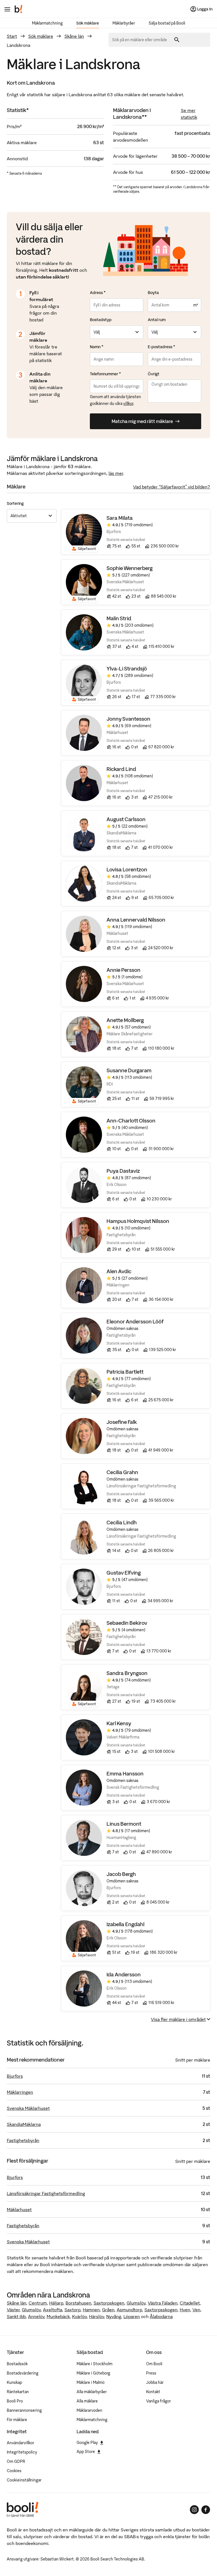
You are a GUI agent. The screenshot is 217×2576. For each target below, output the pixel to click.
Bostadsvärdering (23, 2373)
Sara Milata (120, 518)
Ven (196, 2310)
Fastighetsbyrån (23, 2140)
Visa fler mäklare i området (178, 2019)
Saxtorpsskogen (161, 2310)
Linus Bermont (124, 1824)
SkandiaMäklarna (24, 2124)
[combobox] (142, 40)
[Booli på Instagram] (194, 2510)
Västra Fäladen (163, 2303)
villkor (128, 404)
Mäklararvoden (89, 2410)
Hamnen (91, 2310)
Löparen (132, 2316)
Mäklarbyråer (124, 23)
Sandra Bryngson (127, 1673)
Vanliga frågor (159, 2401)
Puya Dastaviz (123, 1171)
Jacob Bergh (121, 1874)
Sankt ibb (16, 2316)
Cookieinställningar (24, 2480)
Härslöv (96, 2316)
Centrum (38, 2303)
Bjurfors (15, 2076)
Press (151, 2373)
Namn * (97, 347)
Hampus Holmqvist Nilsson (138, 1221)
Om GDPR (16, 2461)
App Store (86, 2452)
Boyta (153, 293)
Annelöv (36, 2316)
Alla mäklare (87, 2401)
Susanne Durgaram (129, 1070)
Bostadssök (17, 2364)
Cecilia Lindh (122, 1522)
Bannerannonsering (24, 2410)
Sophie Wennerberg (130, 568)
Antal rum (157, 320)
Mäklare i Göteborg (93, 2373)
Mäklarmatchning (47, 23)
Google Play (87, 2443)
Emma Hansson (125, 1774)
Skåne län (74, 36)
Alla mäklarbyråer (92, 2392)
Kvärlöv (79, 2316)
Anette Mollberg (125, 1020)
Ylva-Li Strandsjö (127, 669)
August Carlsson (126, 819)
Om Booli (154, 2364)
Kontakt (153, 2392)
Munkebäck (58, 2316)
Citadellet (190, 2303)
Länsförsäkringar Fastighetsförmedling (46, 2193)
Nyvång (114, 2316)
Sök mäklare (88, 23)
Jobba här (155, 2382)
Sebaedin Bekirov (127, 1623)
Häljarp (56, 2303)
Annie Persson (123, 970)
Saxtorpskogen (109, 2303)
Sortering (15, 503)
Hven (185, 2310)
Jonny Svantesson (128, 719)
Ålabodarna (161, 2316)
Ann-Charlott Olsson (131, 1121)
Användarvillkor (20, 2443)
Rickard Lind (121, 769)
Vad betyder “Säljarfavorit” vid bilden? (172, 487)
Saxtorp (72, 2310)
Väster (13, 2310)
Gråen (108, 2310)
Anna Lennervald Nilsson (136, 920)
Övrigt (154, 374)
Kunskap (14, 2382)
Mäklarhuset (19, 2209)
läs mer (116, 473)
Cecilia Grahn (122, 1472)
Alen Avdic (119, 1271)
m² (196, 305)
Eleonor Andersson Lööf (135, 1322)
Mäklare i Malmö (91, 2382)
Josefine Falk (122, 1422)
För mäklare (17, 2420)
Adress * (98, 293)
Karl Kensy (119, 1723)
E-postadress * (161, 347)
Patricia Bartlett (125, 1372)
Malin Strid (119, 618)
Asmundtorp (129, 2310)
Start (12, 36)
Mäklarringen (20, 2092)
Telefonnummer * (105, 374)
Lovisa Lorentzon (127, 870)
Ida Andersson (124, 1975)
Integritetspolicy (22, 2452)
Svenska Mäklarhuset (28, 2108)
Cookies (14, 2471)
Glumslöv (136, 2303)
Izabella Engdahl (125, 1924)
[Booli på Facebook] (206, 2510)
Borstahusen (78, 2303)
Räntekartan (18, 2392)
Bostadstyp (101, 320)
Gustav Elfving (124, 1573)
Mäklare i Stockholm (95, 2364)
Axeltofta (53, 2310)
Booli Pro (15, 2401)
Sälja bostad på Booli (167, 23)
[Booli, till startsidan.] (19, 9)
